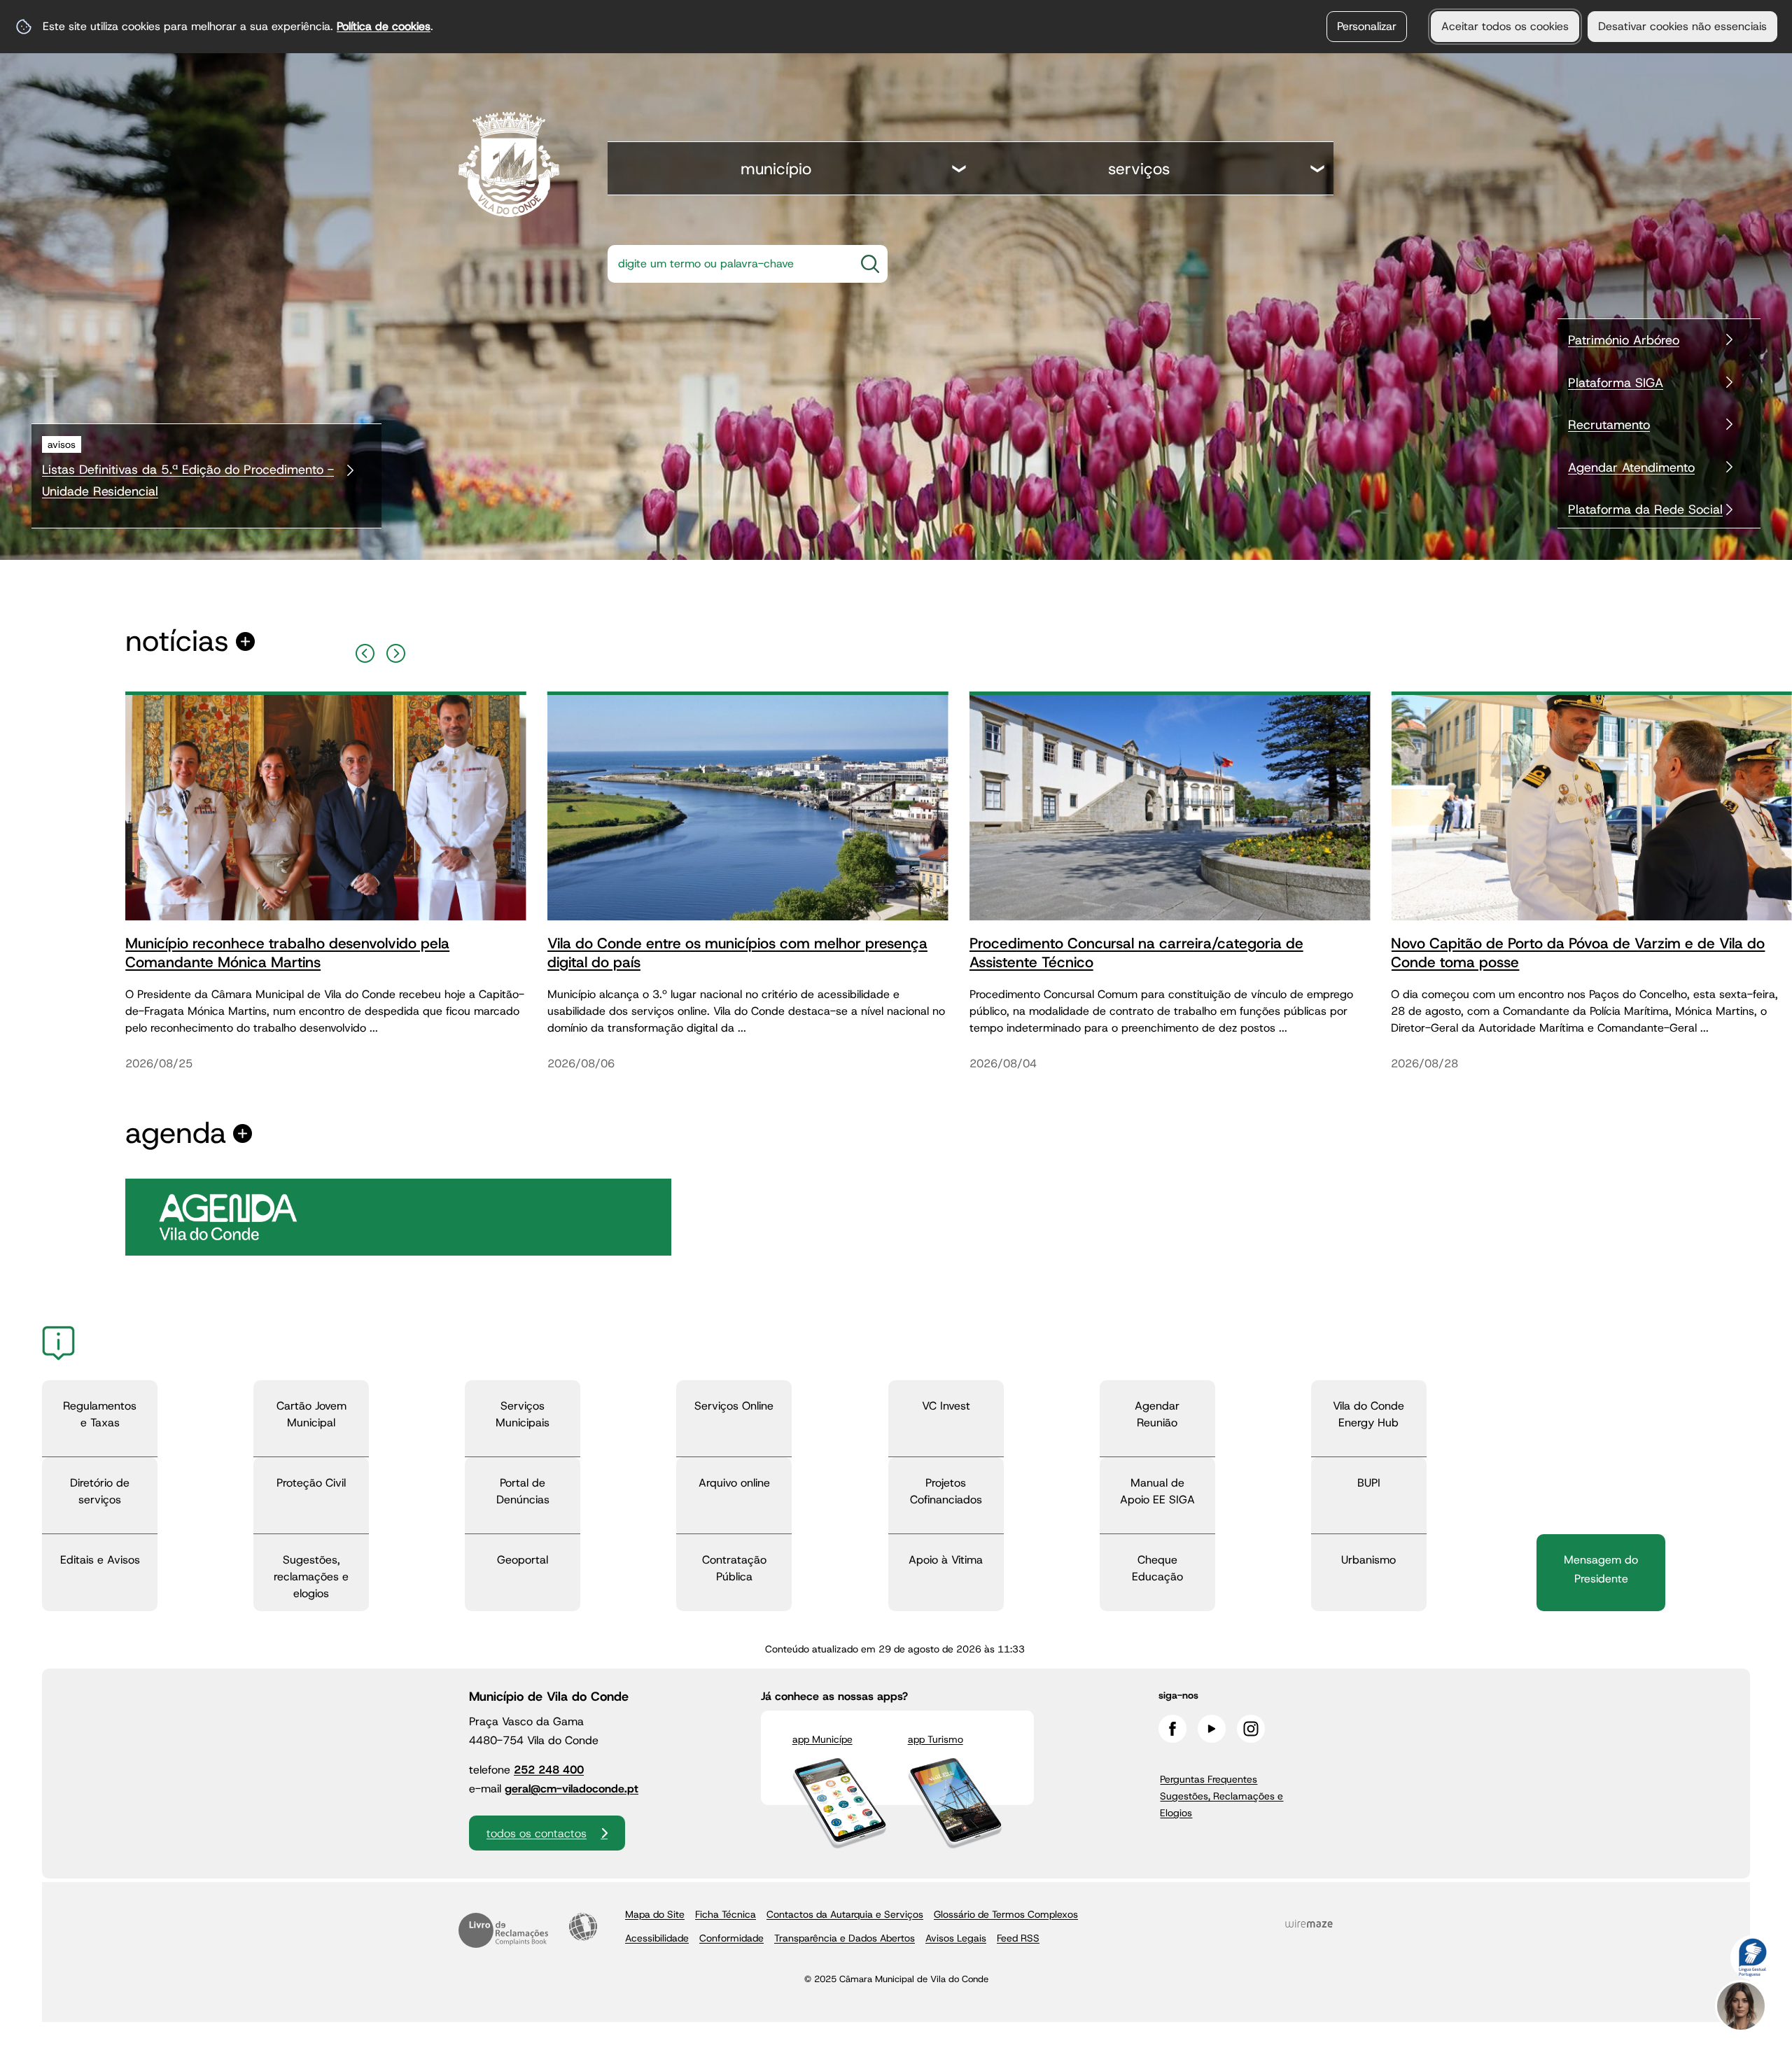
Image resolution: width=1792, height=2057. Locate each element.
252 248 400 (549, 1770)
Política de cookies (384, 26)
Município (776, 169)
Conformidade (731, 1938)
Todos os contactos (537, 1833)
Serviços (1139, 169)
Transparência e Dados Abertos (845, 1938)
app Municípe (822, 1739)
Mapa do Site (655, 1914)
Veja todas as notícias (177, 641)
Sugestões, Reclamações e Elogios (1221, 1804)
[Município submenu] (960, 170)
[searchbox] (727, 264)
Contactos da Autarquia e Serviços (845, 1914)
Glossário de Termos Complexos (1006, 1914)
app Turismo (936, 1739)
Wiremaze (1309, 1923)
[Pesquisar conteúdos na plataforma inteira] (870, 264)
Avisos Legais (956, 1938)
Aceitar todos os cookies (1505, 26)
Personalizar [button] (1367, 26)
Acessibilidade (583, 1927)
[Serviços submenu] (1318, 170)
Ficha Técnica (726, 1914)
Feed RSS (1018, 1938)
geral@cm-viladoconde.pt (572, 1789)
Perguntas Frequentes (1209, 1779)
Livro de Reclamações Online (503, 1930)
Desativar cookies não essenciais (1682, 26)
